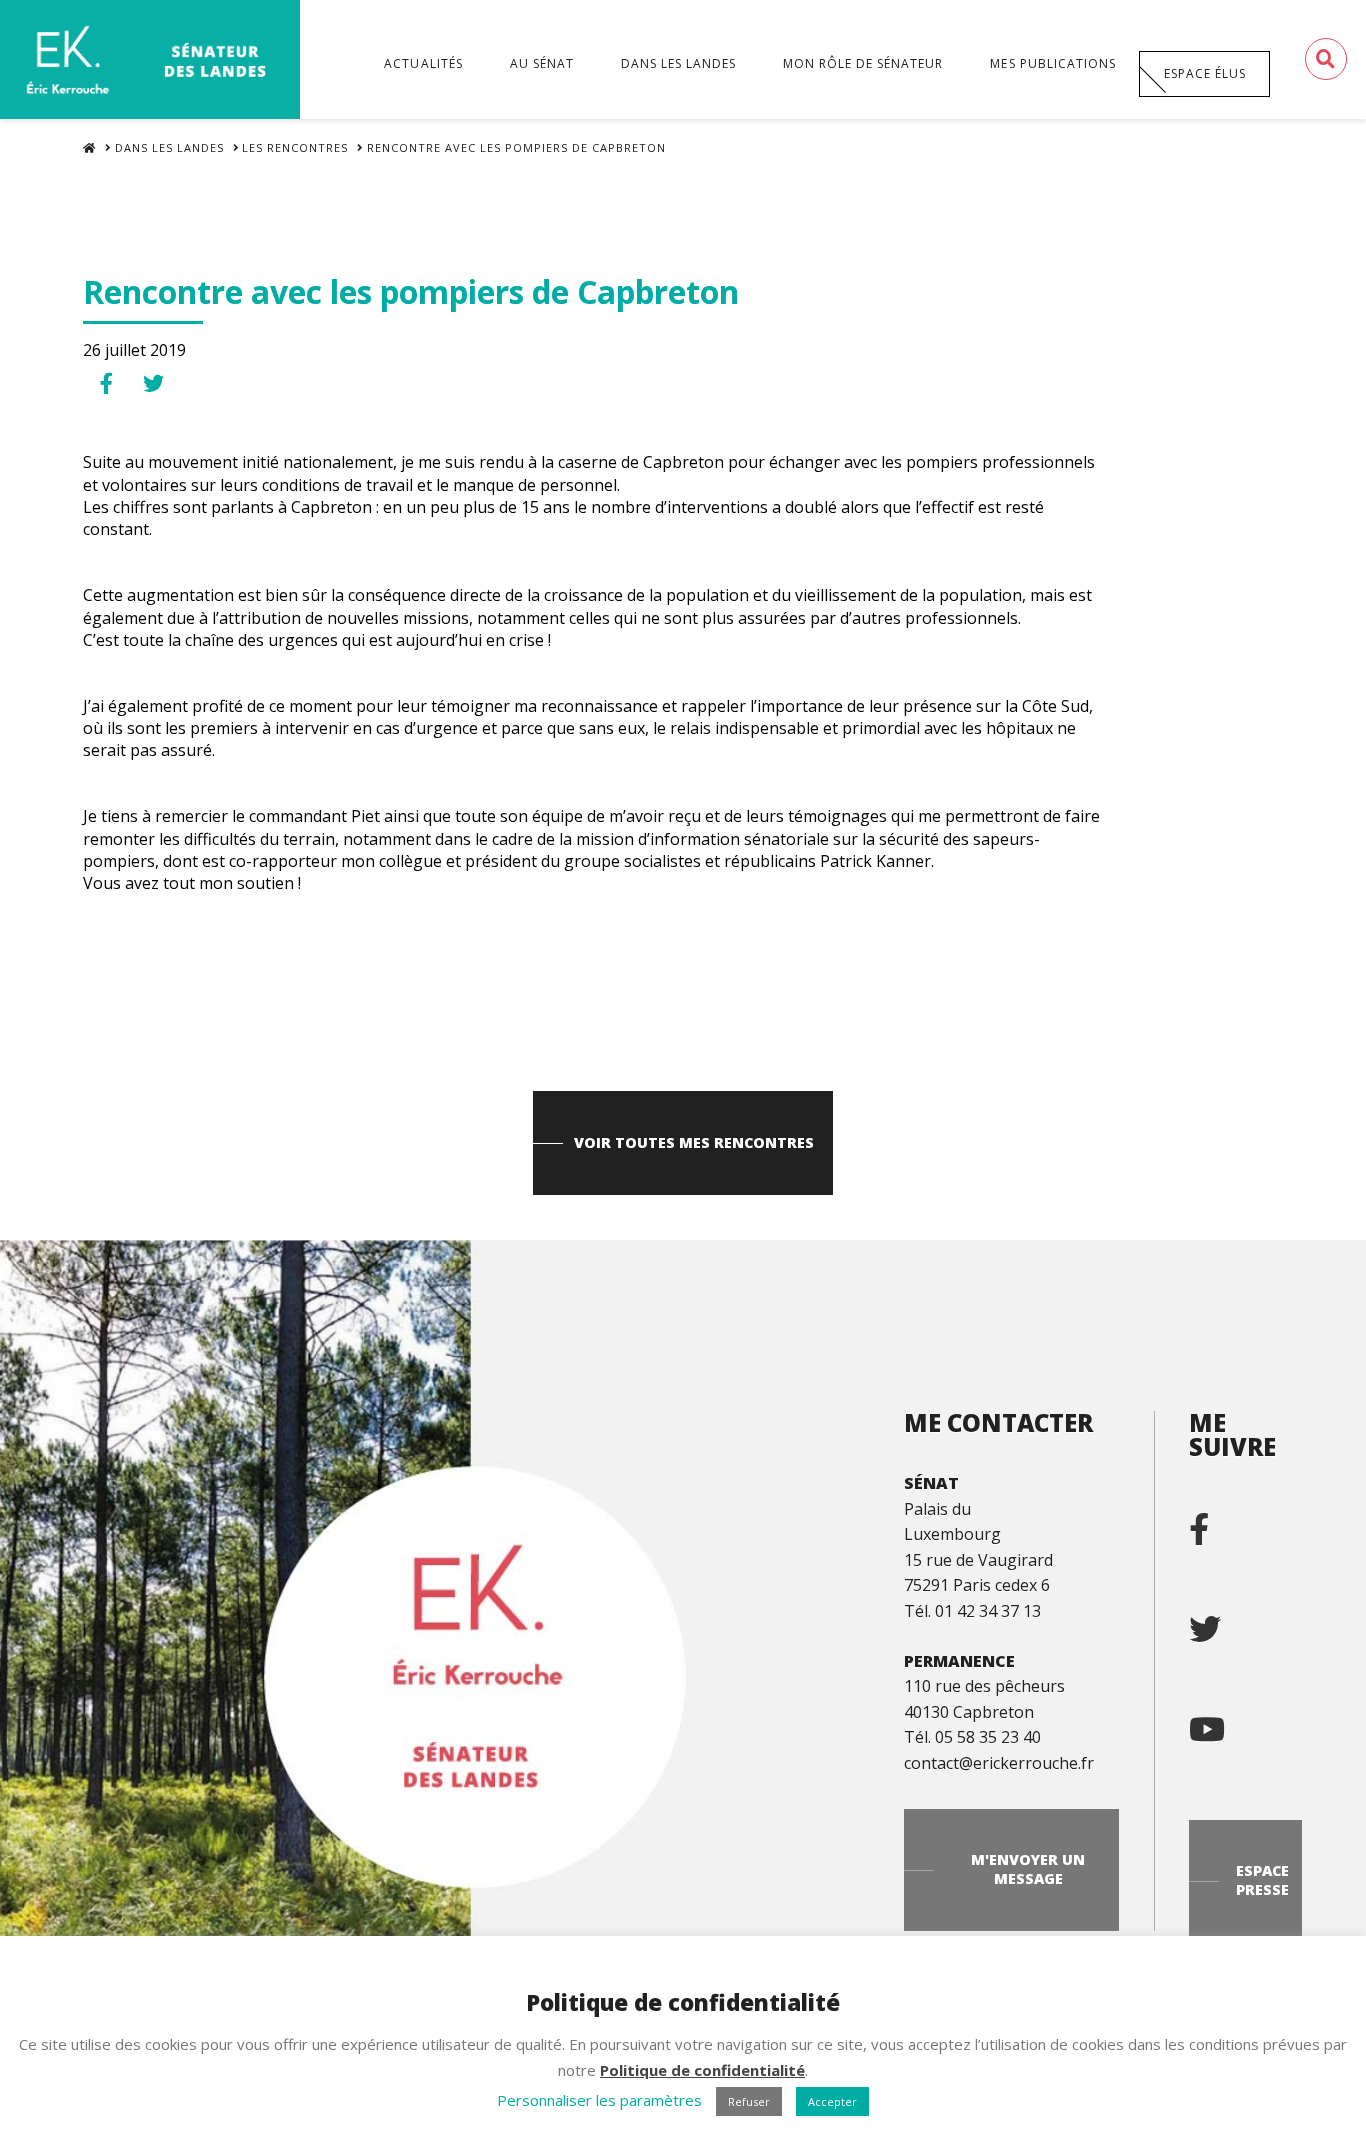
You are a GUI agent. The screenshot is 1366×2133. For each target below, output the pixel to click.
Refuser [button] (749, 2101)
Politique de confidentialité (702, 2070)
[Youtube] (1223, 1721)
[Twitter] (1221, 1621)
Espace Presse (1262, 1880)
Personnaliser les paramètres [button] (599, 2100)
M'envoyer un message (1028, 1869)
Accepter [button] (832, 2101)
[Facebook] (1215, 1521)
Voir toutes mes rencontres (694, 1142)
